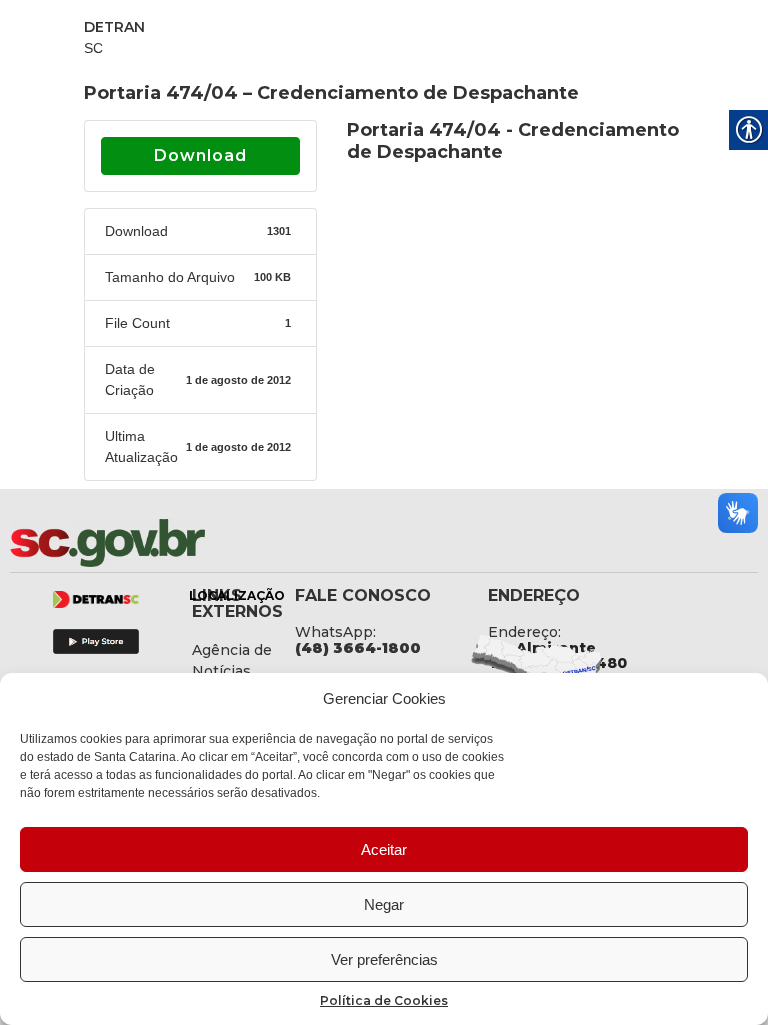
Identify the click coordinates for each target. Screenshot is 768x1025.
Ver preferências (384, 959)
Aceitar (384, 849)
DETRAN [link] (114, 27)
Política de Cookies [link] (384, 1000)
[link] (160, 543)
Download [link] (200, 155)
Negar (384, 904)
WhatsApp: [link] (335, 632)
